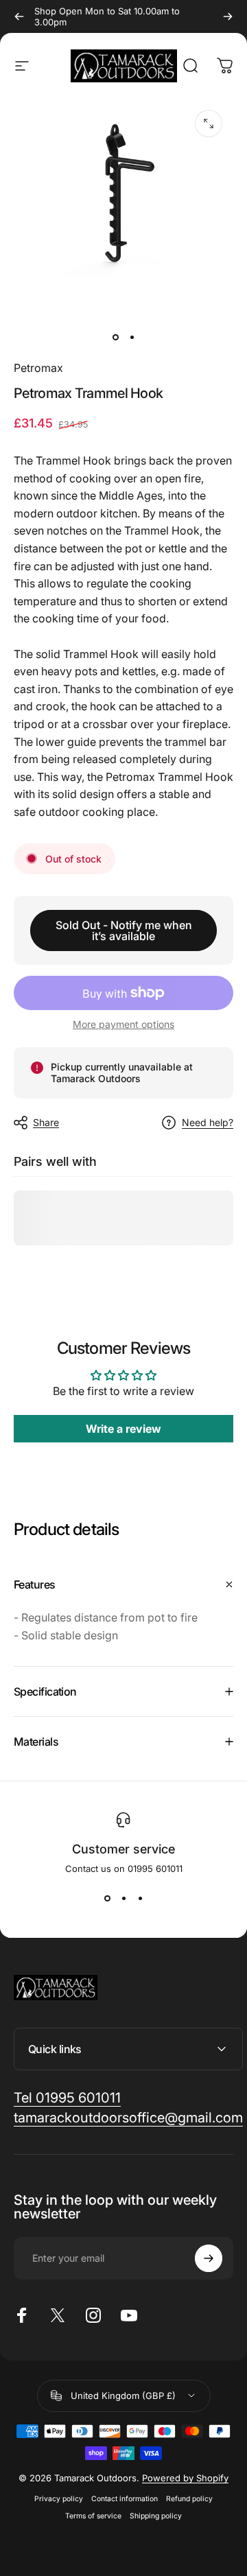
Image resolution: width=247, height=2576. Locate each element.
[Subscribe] (209, 2258)
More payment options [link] (123, 1024)
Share (46, 1122)
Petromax (38, 368)
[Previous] (19, 16)
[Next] (228, 16)
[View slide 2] (123, 1899)
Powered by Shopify (185, 2478)
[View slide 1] (107, 1899)
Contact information (125, 2499)
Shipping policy (156, 2516)
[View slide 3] (140, 1899)
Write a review (123, 1429)
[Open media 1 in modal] (209, 124)
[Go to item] (115, 338)
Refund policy (189, 2499)
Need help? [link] (208, 1122)
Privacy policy (59, 2499)
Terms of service (93, 2516)
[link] (67, 2098)
